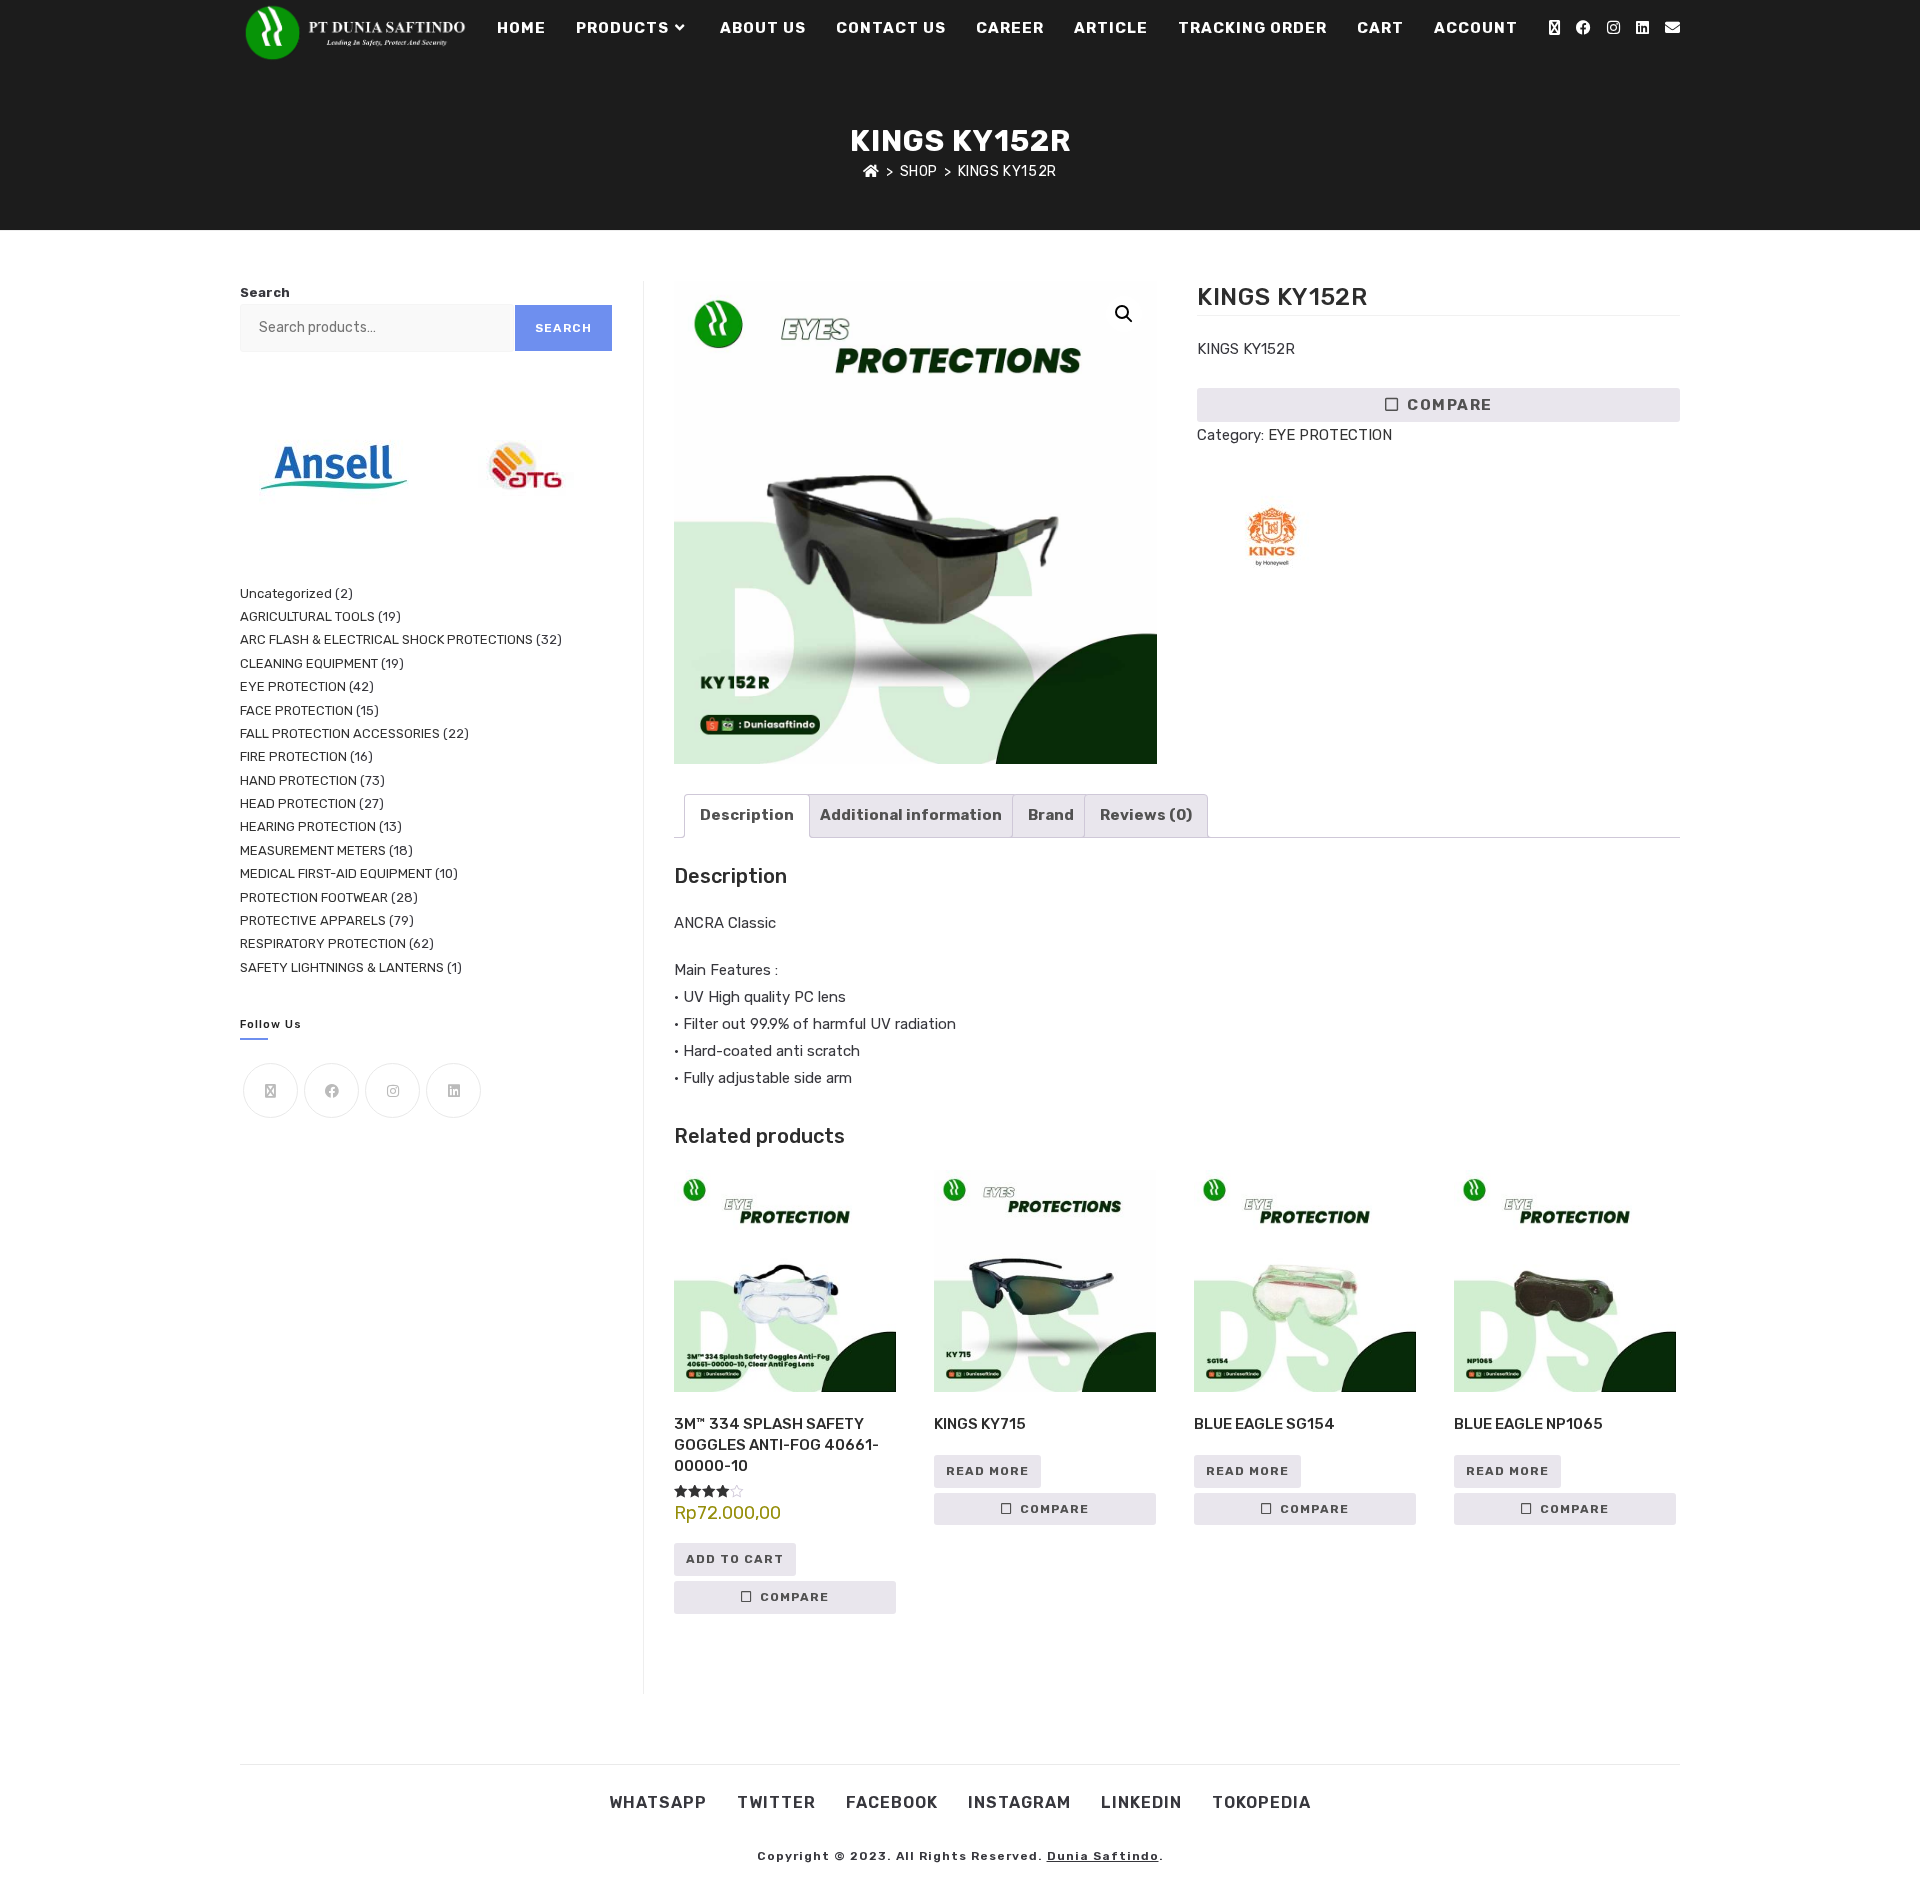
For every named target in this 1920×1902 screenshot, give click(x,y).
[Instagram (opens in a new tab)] (1613, 28)
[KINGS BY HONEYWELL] (1272, 539)
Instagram (1019, 1802)
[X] (270, 1090)
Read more (987, 1471)
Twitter (776, 1802)
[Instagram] (392, 1090)
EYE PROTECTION (1330, 435)
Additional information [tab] (911, 815)
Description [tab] (747, 815)
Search (265, 292)
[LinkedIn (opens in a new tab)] (1642, 28)
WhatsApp (658, 1802)
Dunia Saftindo (1103, 1856)
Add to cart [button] (735, 1559)
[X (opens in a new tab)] (1554, 28)
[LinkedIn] (453, 1090)
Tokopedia (1261, 1802)
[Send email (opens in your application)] (1672, 28)
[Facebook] (331, 1090)
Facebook (892, 1802)
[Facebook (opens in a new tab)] (1583, 28)
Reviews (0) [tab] (1146, 815)
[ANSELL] (333, 467)
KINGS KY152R (1007, 171)
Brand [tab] (1051, 815)
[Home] (871, 171)
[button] (1124, 314)
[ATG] (520, 467)
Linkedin (1141, 1802)
